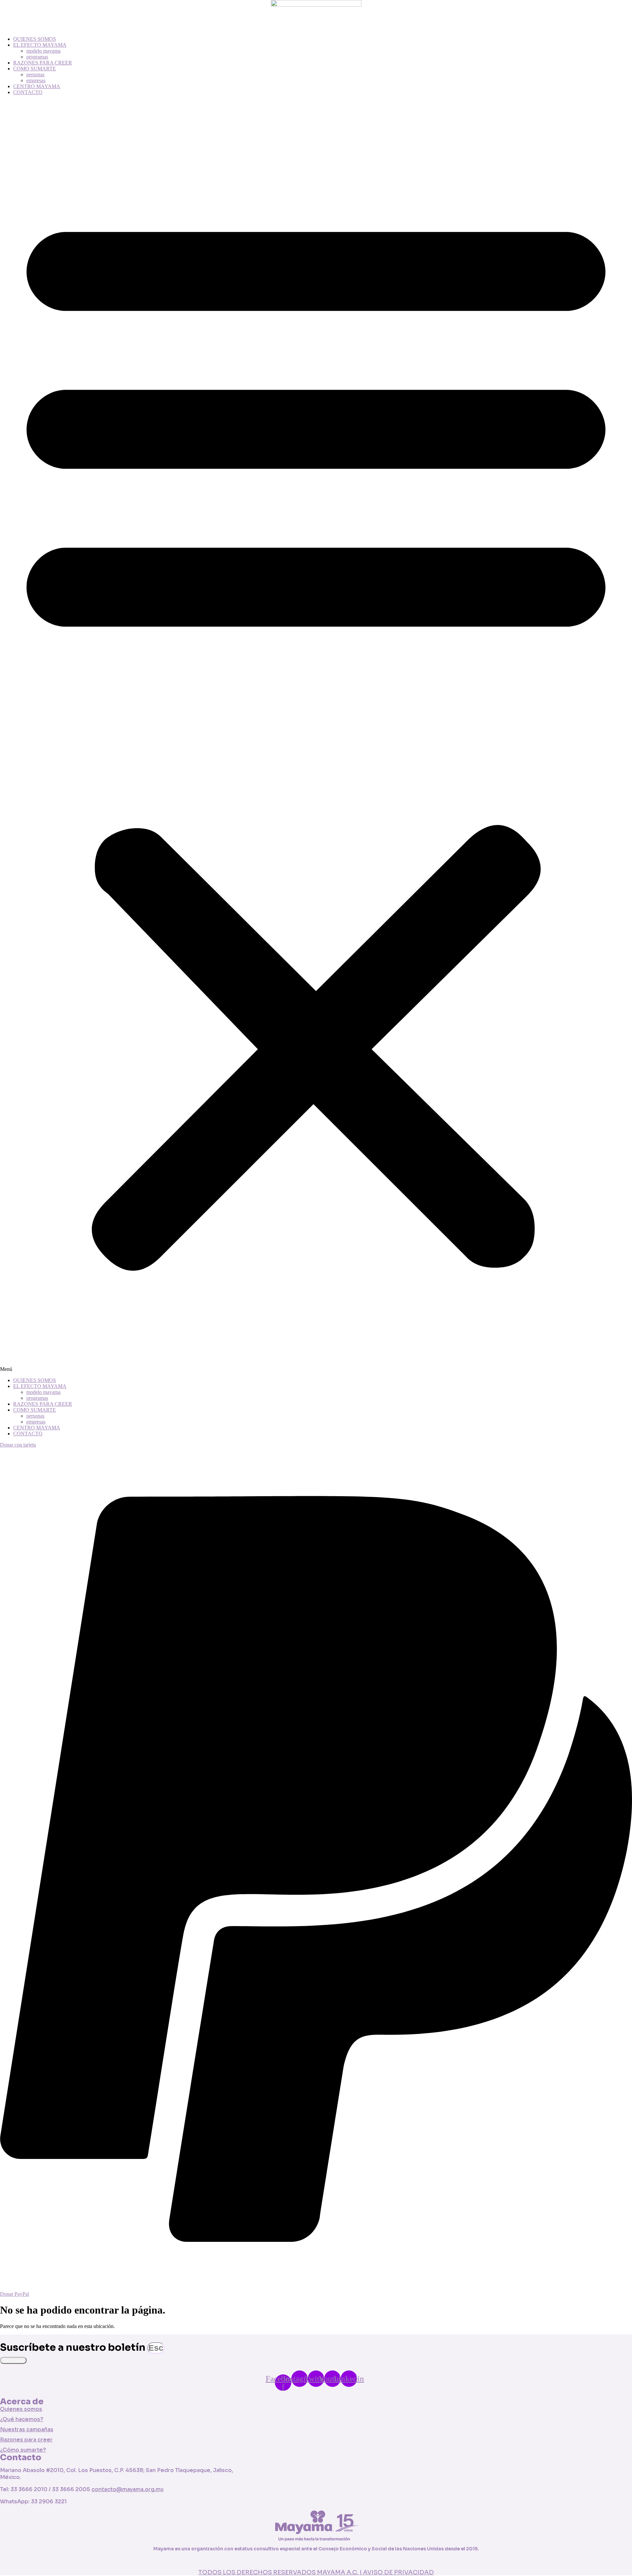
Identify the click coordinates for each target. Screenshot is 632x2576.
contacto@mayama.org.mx (128, 2489)
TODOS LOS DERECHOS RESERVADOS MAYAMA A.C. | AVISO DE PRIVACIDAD (316, 2572)
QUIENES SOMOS (35, 39)
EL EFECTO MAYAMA (40, 45)
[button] (316, 736)
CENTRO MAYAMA (37, 86)
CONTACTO (28, 92)
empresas (36, 80)
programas (37, 57)
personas (35, 74)
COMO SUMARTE (35, 69)
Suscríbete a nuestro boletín (74, 2347)
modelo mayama (43, 51)
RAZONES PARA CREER (43, 63)
